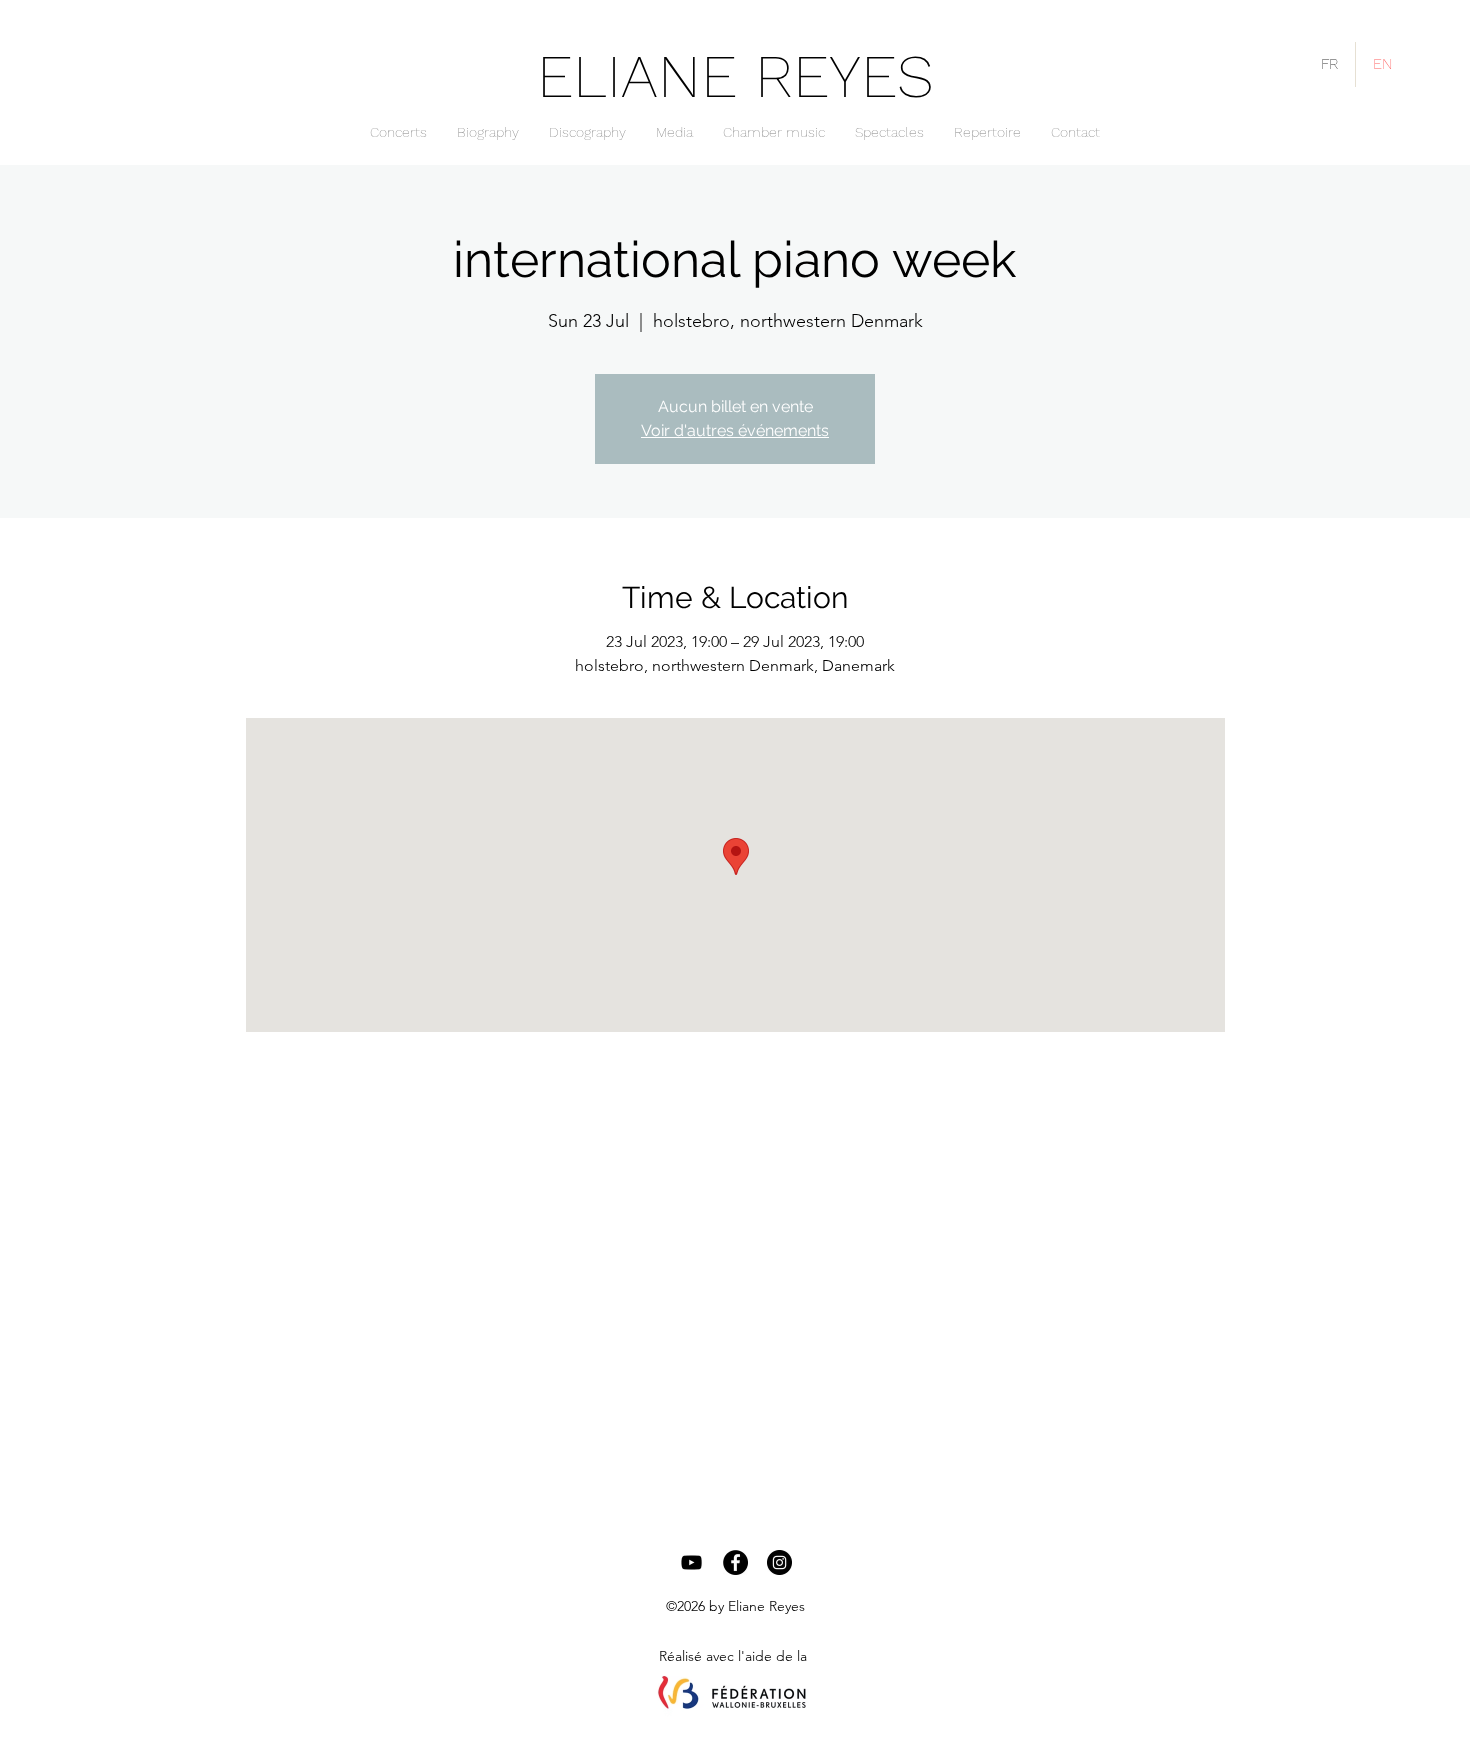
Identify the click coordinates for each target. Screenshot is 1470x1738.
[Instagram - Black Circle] (779, 1562)
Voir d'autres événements (735, 430)
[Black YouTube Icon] (691, 1562)
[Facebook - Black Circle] (735, 1562)
